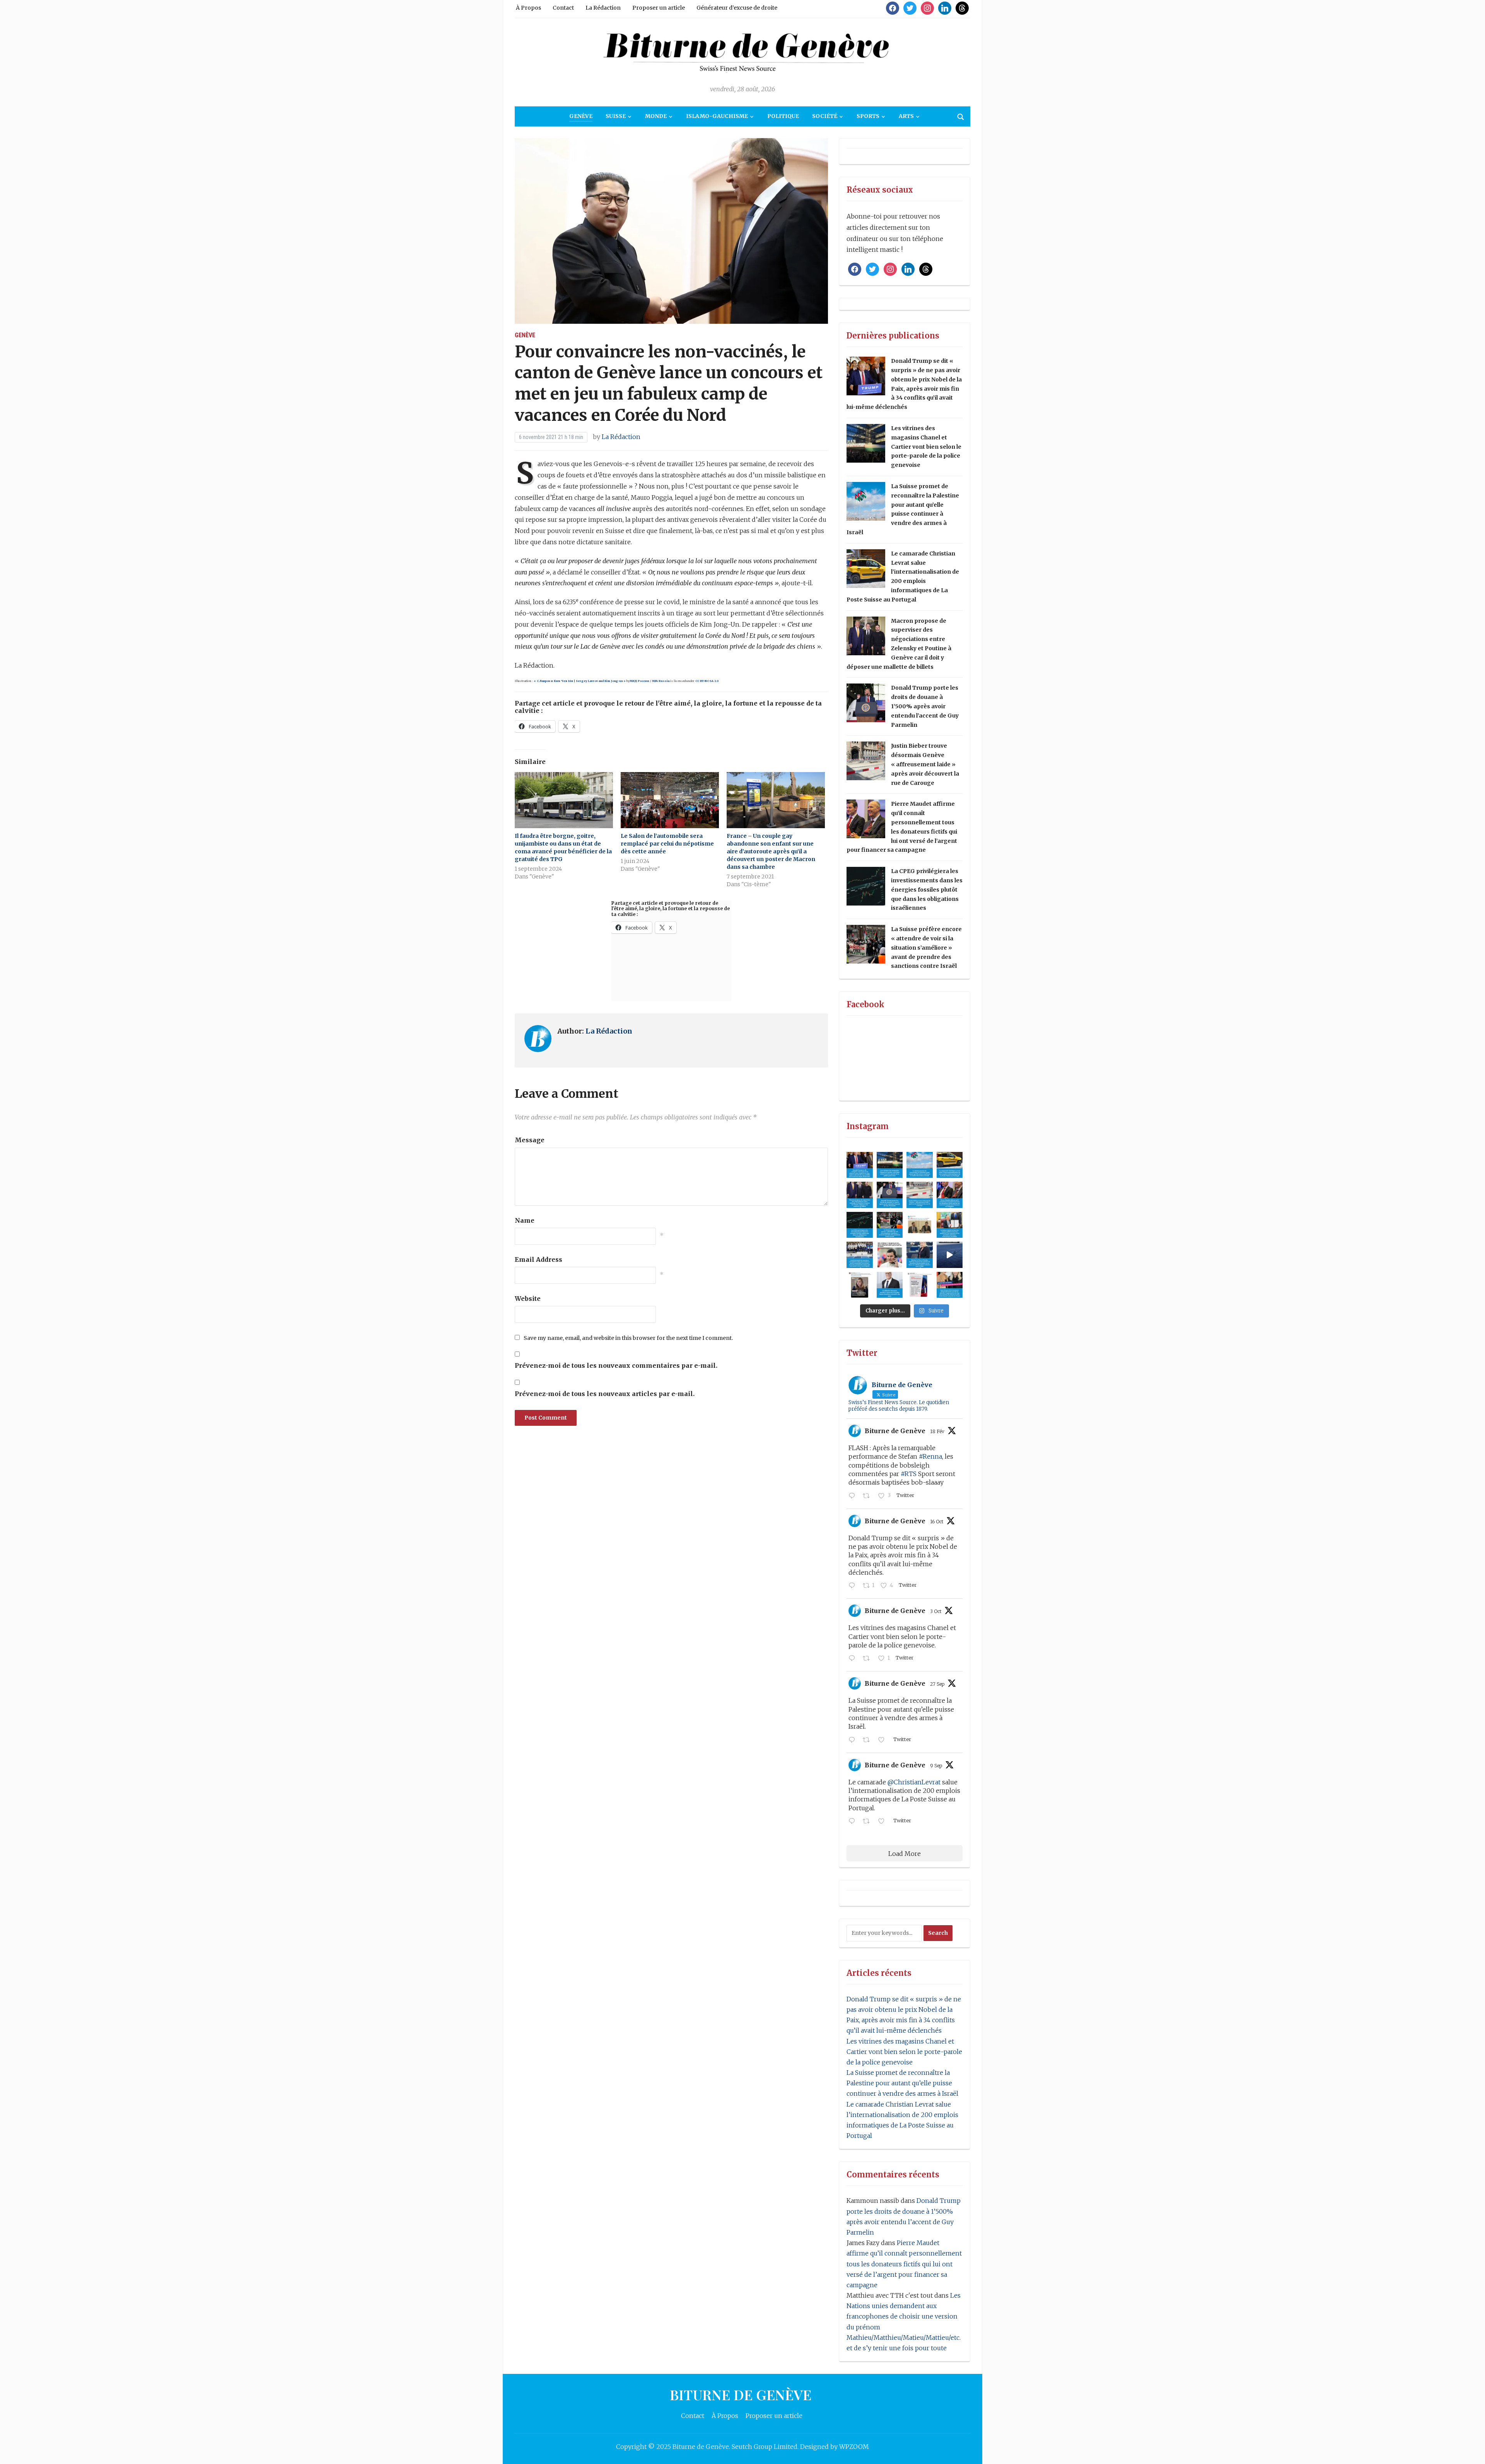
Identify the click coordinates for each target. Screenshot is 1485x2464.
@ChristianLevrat (914, 1782)
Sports (868, 116)
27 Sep (937, 1684)
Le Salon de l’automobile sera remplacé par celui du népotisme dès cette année (667, 844)
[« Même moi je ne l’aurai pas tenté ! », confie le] (950, 1285)
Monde (656, 116)
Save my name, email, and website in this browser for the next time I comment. (628, 1338)
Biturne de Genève (895, 1431)
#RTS (909, 1474)
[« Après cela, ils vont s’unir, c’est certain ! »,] (950, 1165)
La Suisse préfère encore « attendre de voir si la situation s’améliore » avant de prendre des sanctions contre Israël (926, 947)
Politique (783, 116)
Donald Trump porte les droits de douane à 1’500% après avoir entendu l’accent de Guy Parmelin (925, 706)
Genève (581, 116)
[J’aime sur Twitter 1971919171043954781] (884, 1740)
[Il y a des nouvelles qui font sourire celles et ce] (950, 1225)
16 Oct (937, 1522)
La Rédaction (603, 8)
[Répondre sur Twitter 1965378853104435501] (854, 1822)
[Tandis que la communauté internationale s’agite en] (890, 1225)
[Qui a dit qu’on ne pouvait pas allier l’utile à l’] (860, 1195)
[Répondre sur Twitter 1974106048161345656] (854, 1659)
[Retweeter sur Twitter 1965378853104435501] (869, 1822)
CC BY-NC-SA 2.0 (707, 681)
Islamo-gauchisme (717, 116)
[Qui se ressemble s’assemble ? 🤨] (860, 1285)
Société (825, 116)
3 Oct (936, 1611)
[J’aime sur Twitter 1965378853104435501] (884, 1822)
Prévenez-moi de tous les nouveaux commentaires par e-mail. (616, 1365)
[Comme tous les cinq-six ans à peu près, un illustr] (890, 1285)
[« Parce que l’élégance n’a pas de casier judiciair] (920, 1255)
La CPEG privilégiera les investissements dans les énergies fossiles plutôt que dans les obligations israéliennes (927, 889)
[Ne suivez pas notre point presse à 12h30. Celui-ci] (920, 1225)
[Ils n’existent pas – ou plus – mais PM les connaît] (950, 1195)
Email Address (539, 1259)
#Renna (930, 1456)
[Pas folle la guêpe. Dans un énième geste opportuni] (920, 1165)
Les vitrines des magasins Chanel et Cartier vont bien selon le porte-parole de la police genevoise (926, 447)
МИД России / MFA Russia (649, 681)
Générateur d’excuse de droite (737, 8)
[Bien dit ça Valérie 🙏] (920, 1285)
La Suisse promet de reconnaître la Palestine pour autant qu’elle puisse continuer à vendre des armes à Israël (902, 2083)
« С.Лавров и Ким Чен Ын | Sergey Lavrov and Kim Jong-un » (580, 681)
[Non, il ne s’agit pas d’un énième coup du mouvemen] (860, 1225)
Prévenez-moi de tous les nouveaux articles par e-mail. (605, 1394)
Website (528, 1299)
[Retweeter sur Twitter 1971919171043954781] (869, 1740)
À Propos (528, 8)
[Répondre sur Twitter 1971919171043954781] (854, 1740)
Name (525, 1220)
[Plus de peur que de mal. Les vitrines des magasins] (890, 1165)
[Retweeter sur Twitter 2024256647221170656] (869, 1496)
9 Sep (936, 1766)
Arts (906, 116)
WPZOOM (854, 2447)
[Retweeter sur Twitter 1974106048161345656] (869, 1659)
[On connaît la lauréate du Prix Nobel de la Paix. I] (860, 1165)
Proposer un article (659, 8)
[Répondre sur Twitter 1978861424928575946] (854, 1586)
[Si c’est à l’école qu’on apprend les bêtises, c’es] (860, 1255)
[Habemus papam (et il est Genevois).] (890, 1255)
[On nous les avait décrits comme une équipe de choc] (890, 1195)
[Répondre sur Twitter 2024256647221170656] (854, 1496)
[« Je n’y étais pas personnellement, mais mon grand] (920, 1195)
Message (530, 1140)
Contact (563, 8)
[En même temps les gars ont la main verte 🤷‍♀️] (950, 1255)
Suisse (616, 116)
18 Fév (937, 1431)
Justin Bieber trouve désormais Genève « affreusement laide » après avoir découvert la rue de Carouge (925, 764)
